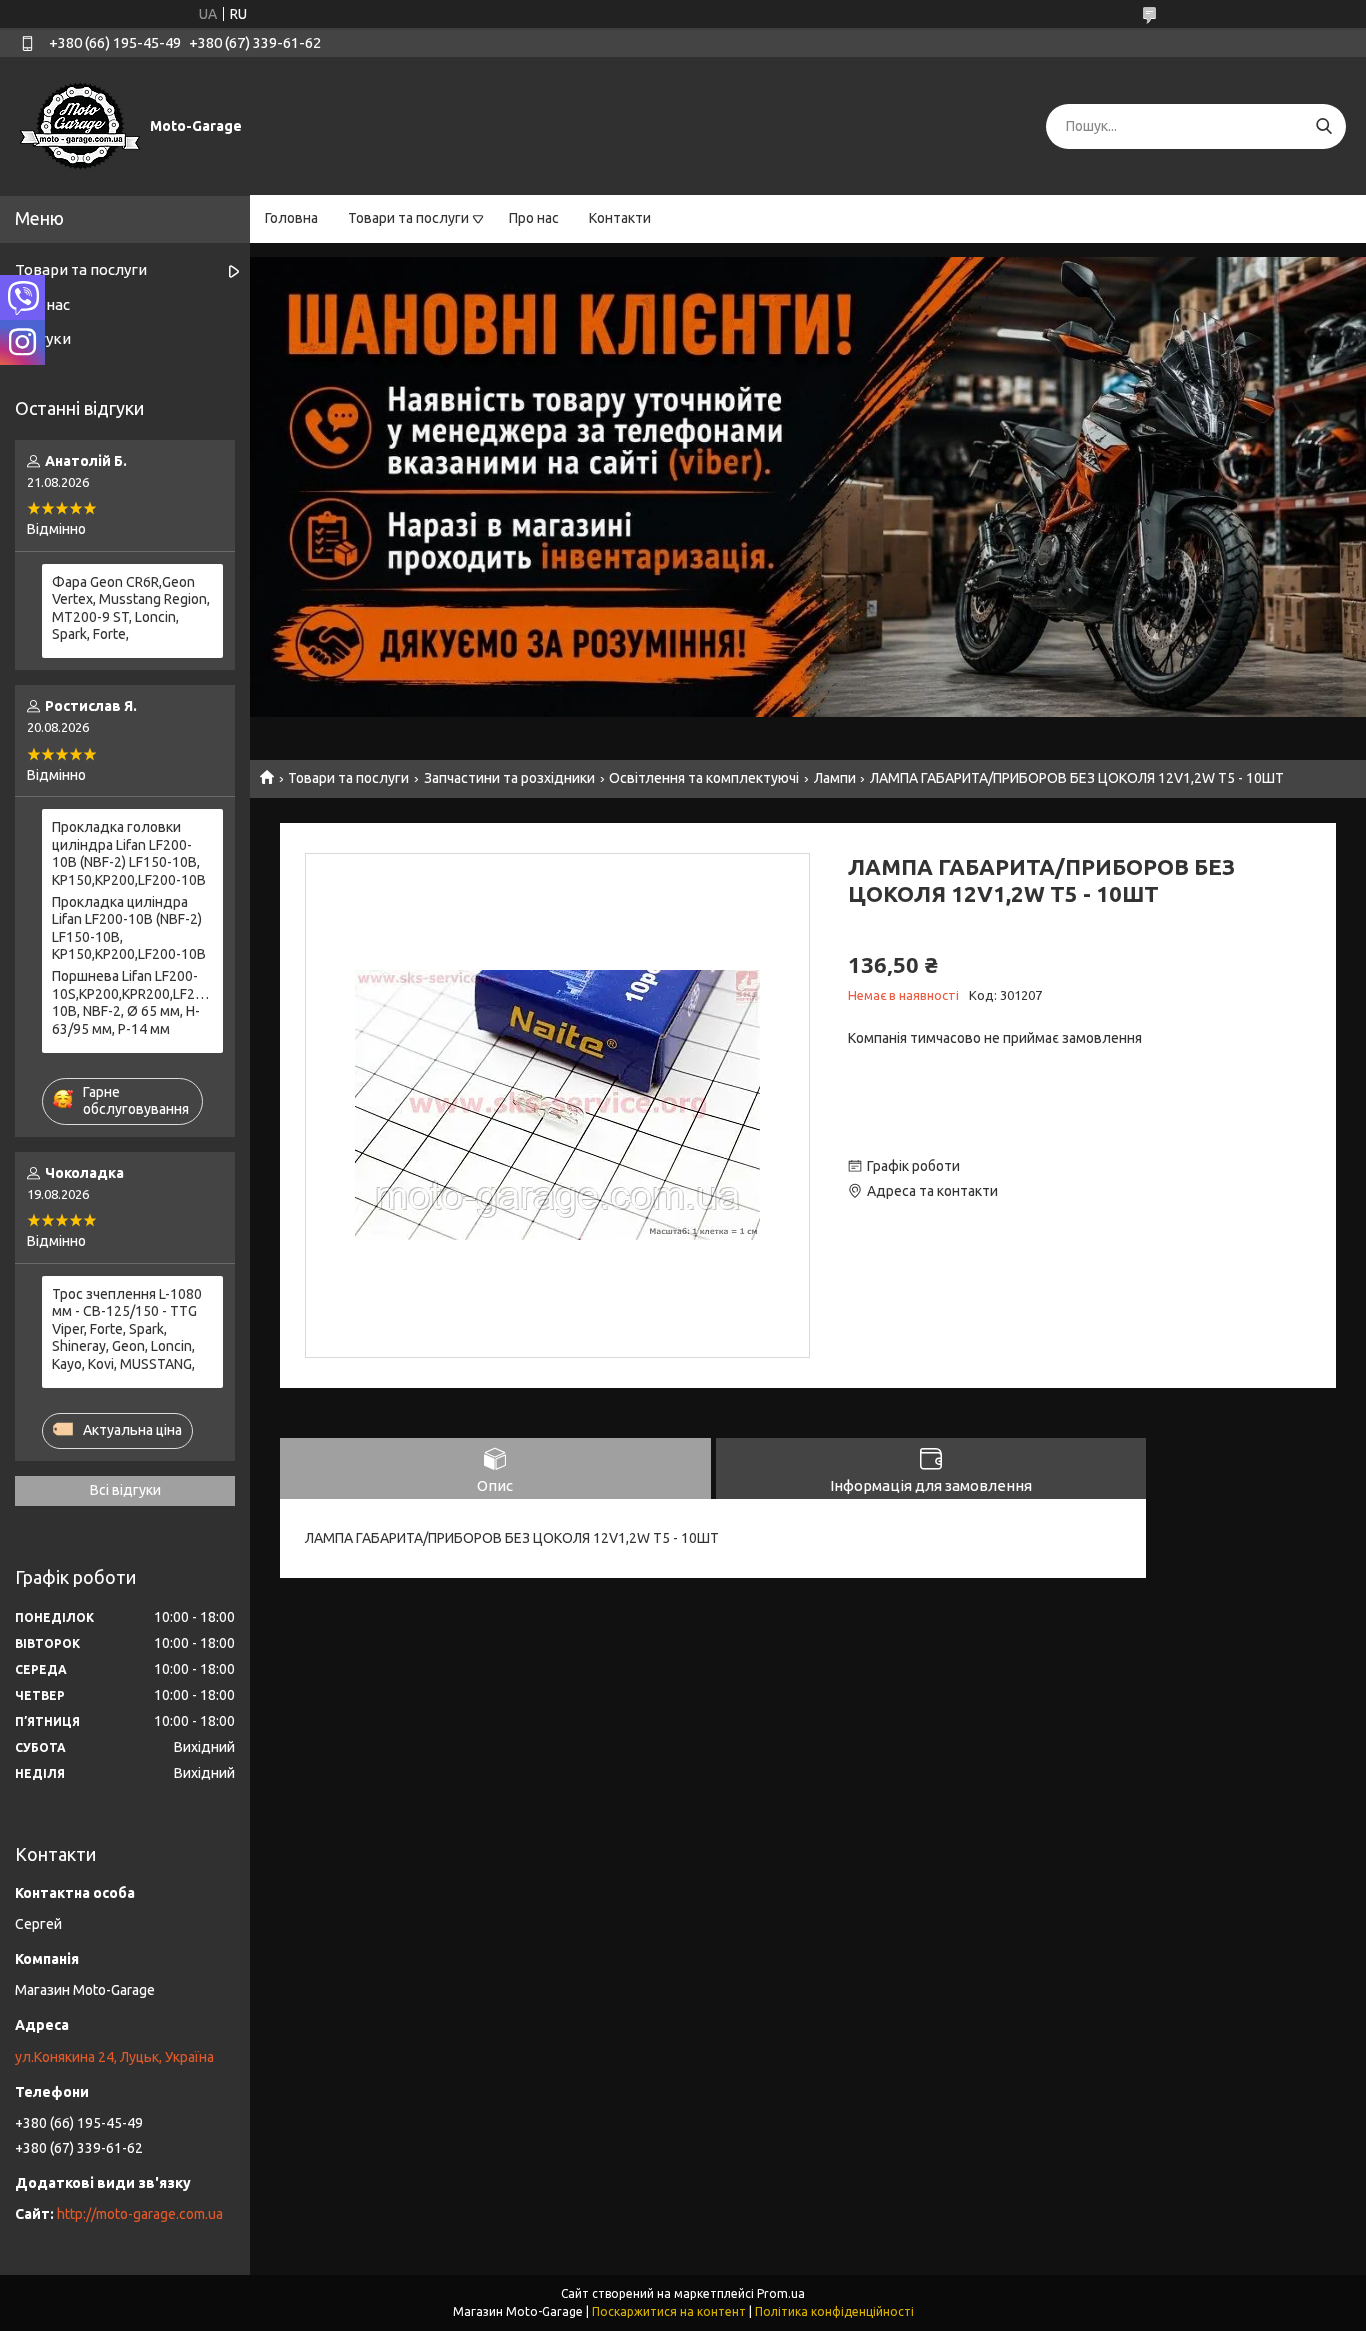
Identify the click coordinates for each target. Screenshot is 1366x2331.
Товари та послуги (408, 218)
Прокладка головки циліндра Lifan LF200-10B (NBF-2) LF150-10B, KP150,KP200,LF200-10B (129, 853)
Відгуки (43, 338)
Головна (291, 218)
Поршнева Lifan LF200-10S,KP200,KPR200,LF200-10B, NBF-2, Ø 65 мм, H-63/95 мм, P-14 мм (132, 1002)
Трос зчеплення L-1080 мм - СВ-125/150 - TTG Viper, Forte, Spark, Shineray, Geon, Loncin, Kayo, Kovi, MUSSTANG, (127, 1329)
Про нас (534, 218)
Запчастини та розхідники (509, 778)
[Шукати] (1323, 126)
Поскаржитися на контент (669, 2311)
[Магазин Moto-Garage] (80, 125)
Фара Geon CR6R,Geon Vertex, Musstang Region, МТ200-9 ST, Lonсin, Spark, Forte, (131, 608)
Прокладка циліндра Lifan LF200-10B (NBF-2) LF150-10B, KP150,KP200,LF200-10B (129, 928)
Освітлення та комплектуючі (704, 778)
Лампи (835, 778)
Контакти (620, 218)
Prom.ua (781, 2293)
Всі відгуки (125, 1490)
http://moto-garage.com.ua (140, 2214)
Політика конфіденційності (834, 2311)
